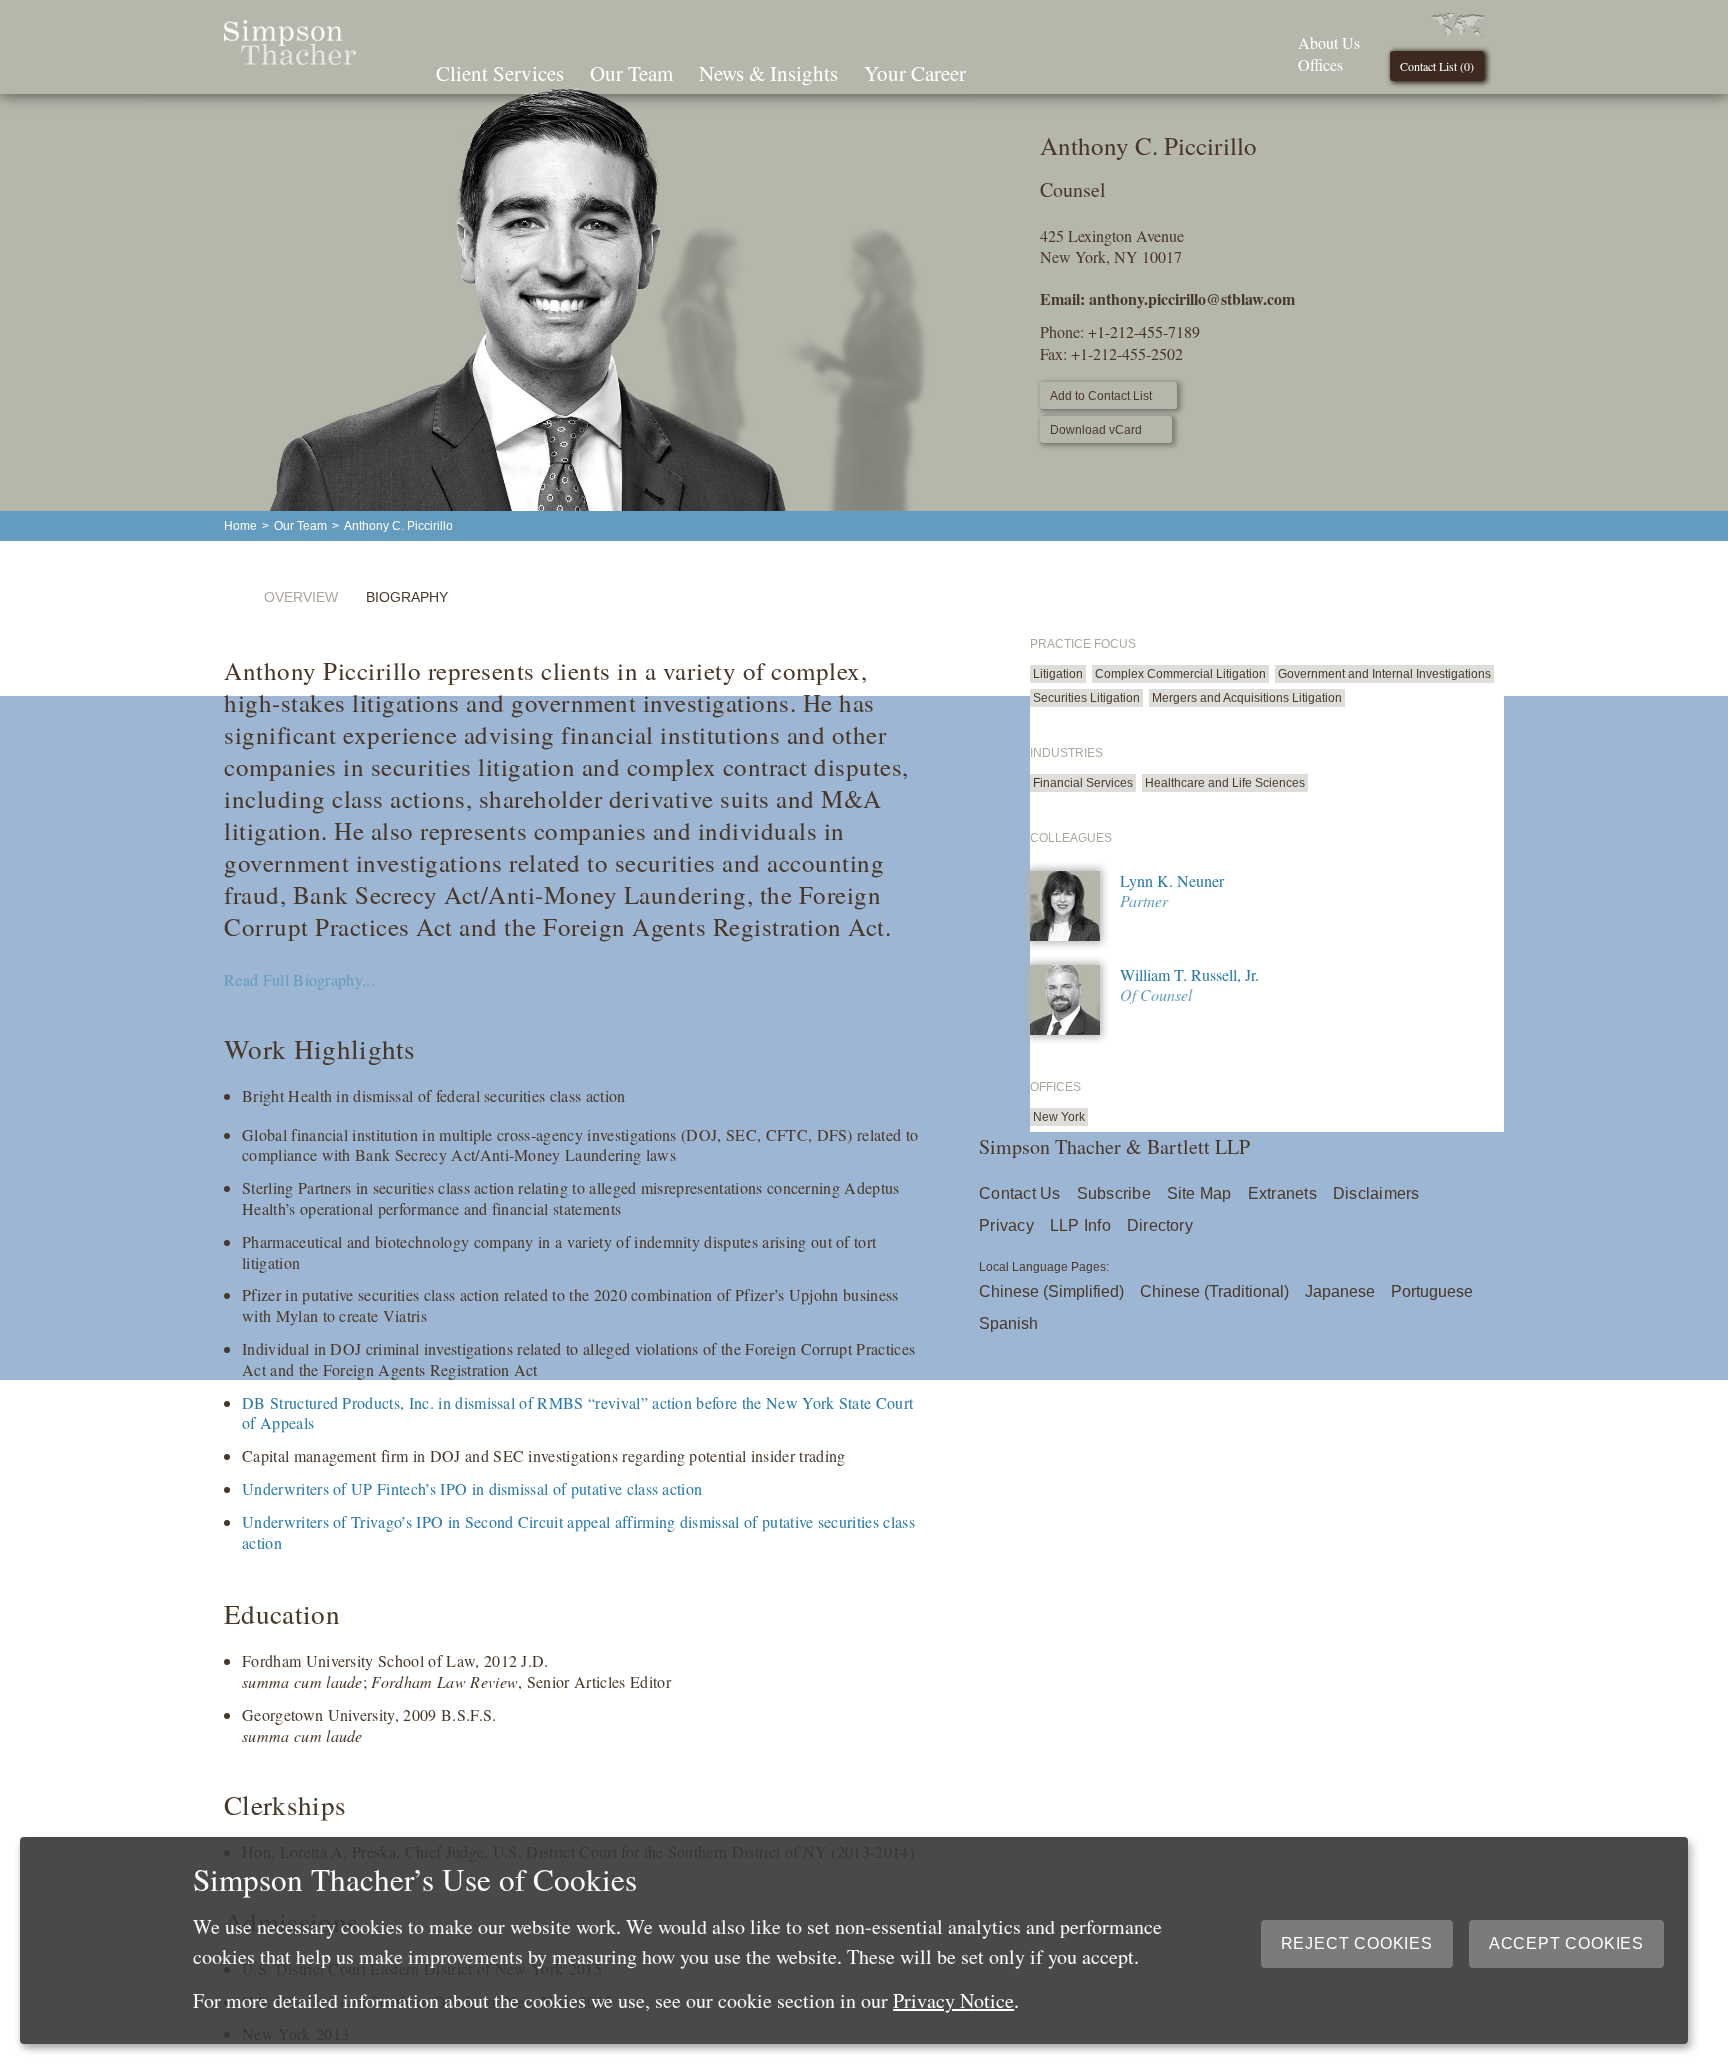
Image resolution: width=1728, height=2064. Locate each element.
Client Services (500, 73)
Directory (1160, 1225)
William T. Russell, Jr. (1189, 974)
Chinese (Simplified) (1051, 1291)
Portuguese (1432, 1291)
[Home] (290, 58)
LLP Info (1080, 1225)
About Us (1329, 42)
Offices (1320, 64)
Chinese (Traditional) (1214, 1291)
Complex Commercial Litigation (1180, 674)
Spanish (1008, 1323)
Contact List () (1437, 66)
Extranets (1282, 1193)
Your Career (915, 73)
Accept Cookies (1566, 1943)
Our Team (631, 73)
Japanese (1340, 1291)
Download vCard (1096, 430)
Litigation (1058, 674)
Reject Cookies (1357, 1943)
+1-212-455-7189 (1144, 331)
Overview (301, 597)
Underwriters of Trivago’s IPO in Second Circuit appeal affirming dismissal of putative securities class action (578, 1532)
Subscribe (1114, 1193)
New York (1059, 1117)
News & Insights (768, 73)
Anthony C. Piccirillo (398, 526)
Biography (407, 597)
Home (240, 526)
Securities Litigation (1086, 698)
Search (1007, 71)
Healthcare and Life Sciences (1225, 783)
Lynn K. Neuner (1172, 880)
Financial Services (1083, 783)
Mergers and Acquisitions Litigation (1247, 698)
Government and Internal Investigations (1384, 674)
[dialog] (854, 1940)
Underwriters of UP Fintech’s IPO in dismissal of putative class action (472, 1488)
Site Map (1199, 1193)
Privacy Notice (953, 2000)
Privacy (1006, 1225)
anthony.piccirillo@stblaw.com (1192, 298)
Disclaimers (1376, 1193)
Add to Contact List (1101, 396)
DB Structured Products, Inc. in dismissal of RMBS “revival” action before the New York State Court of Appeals (577, 1413)
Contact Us (1019, 1193)
